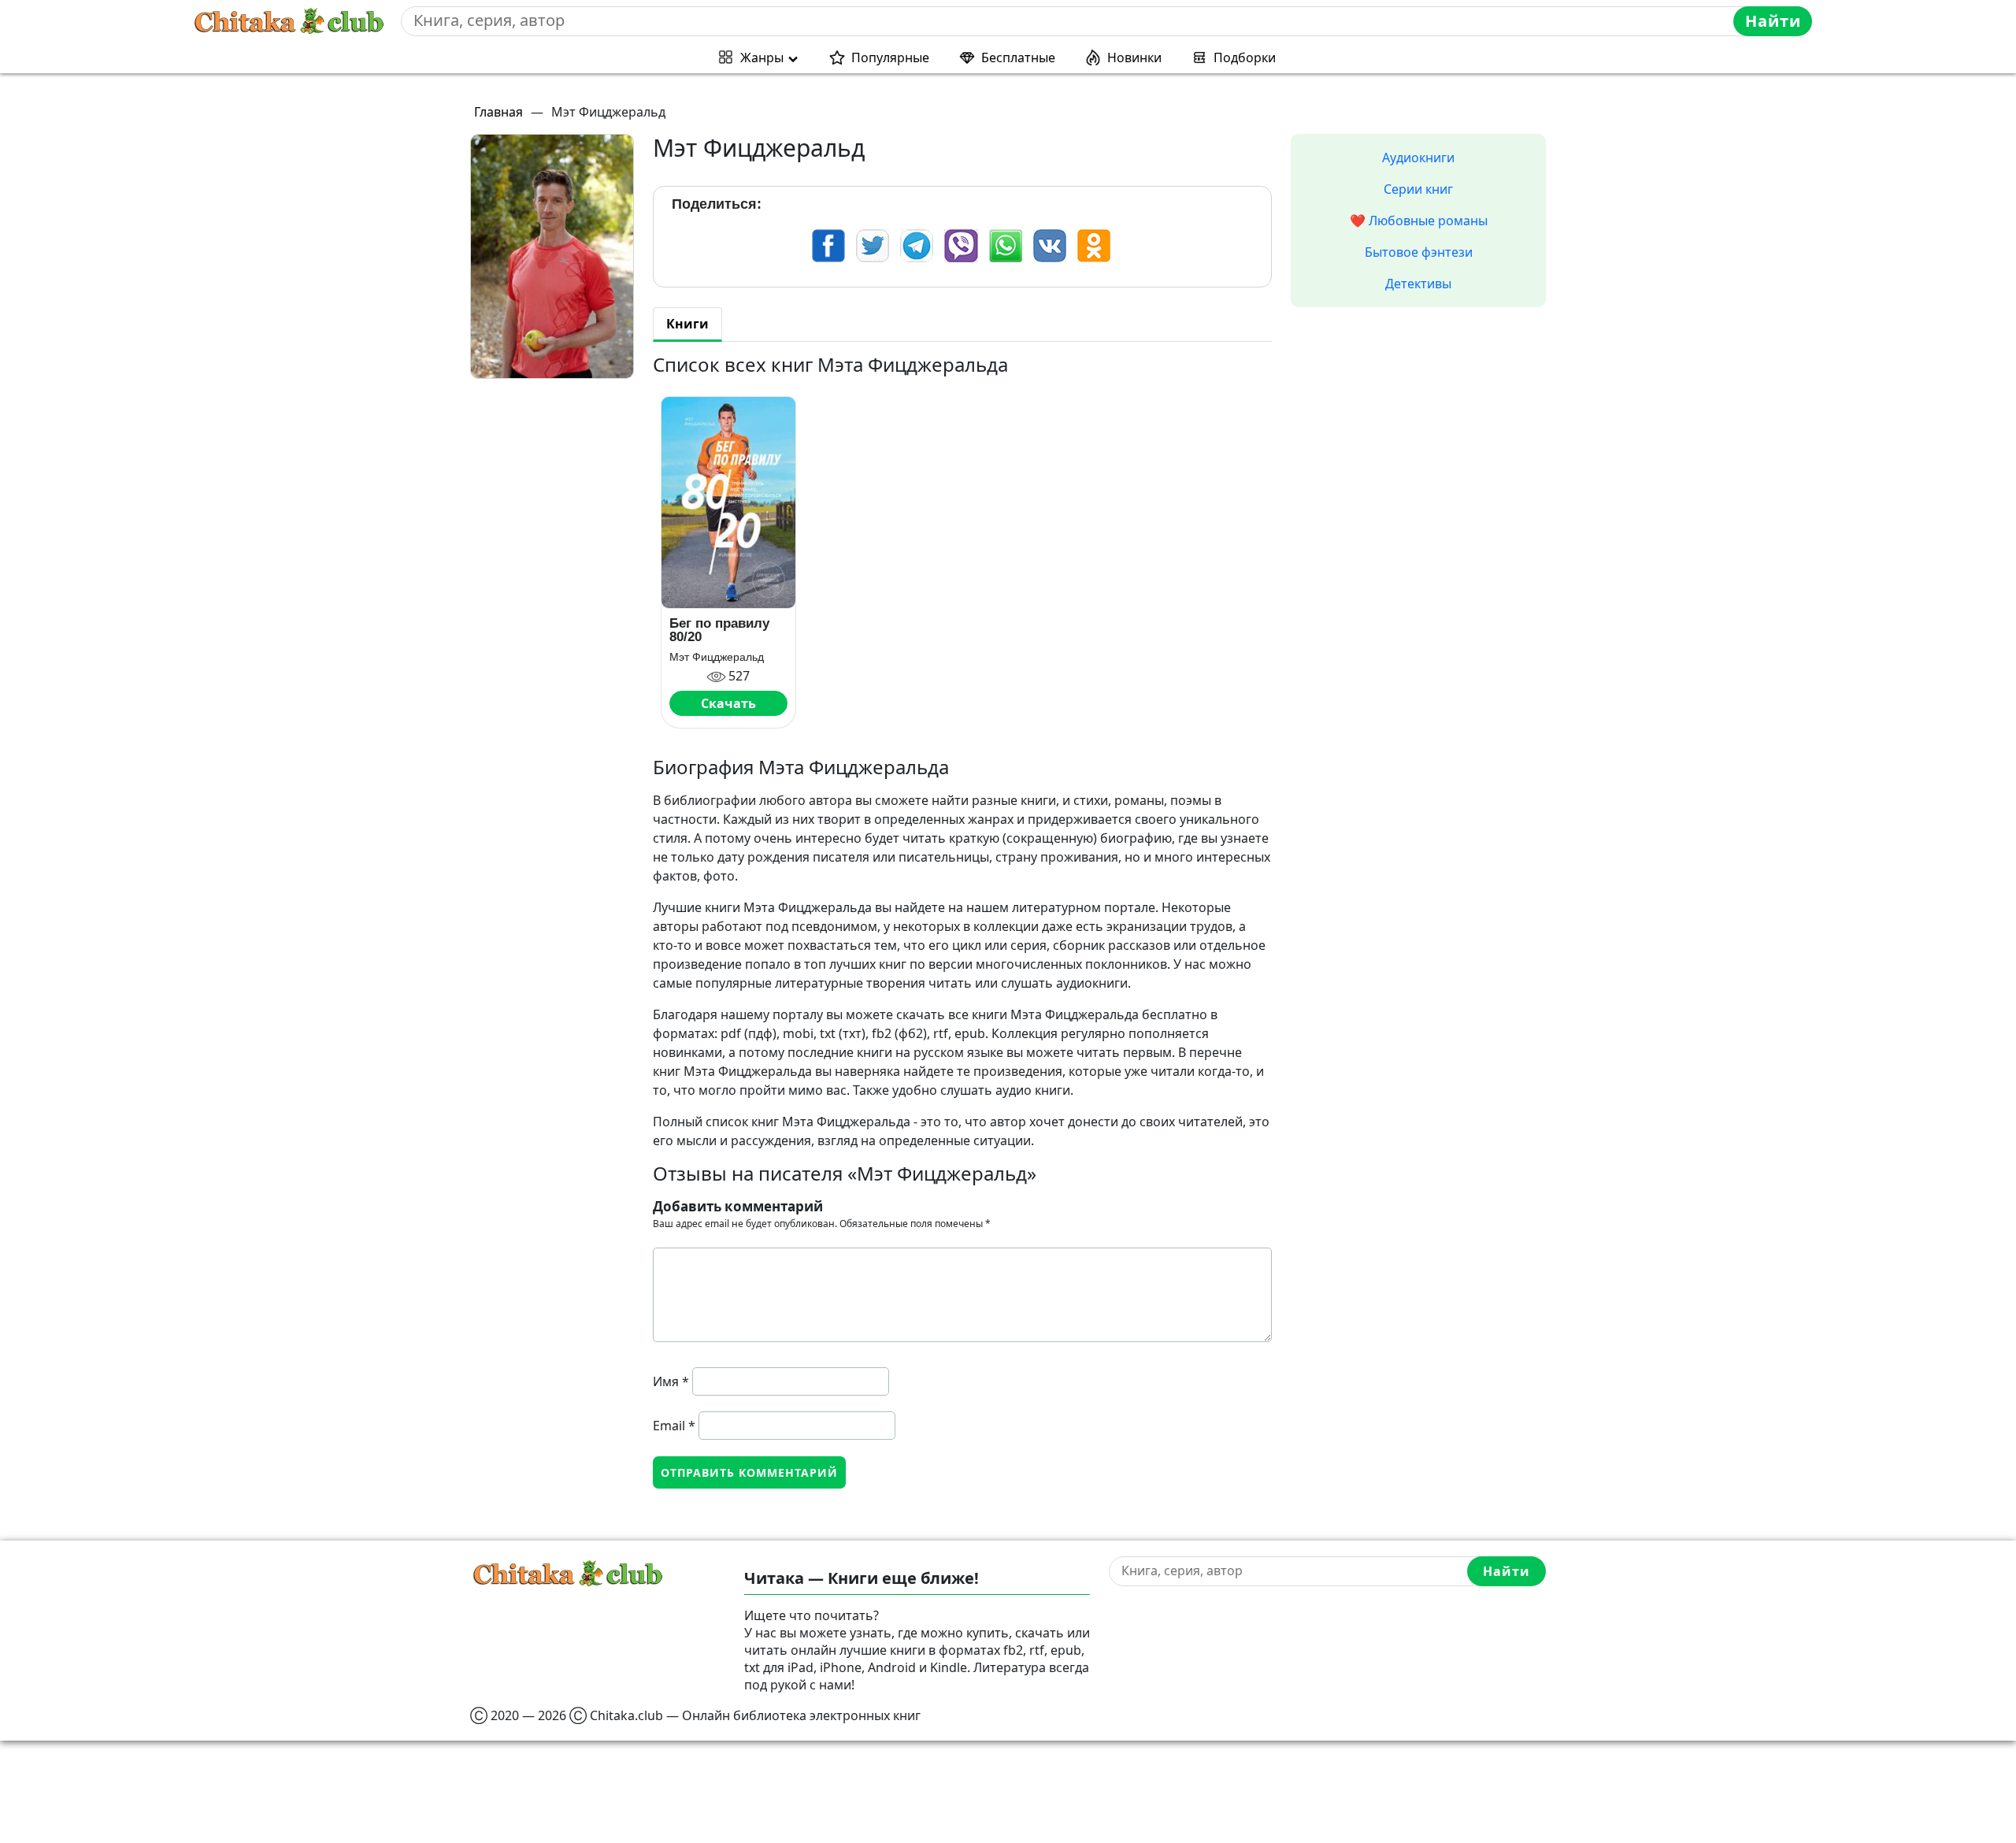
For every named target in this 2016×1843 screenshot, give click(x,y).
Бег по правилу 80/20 (719, 630)
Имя (671, 1381)
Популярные (890, 57)
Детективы (1418, 284)
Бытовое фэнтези (1419, 252)
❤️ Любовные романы (1419, 221)
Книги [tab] (687, 324)
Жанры (762, 57)
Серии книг (1418, 189)
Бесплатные (1018, 57)
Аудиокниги (1418, 158)
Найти (1773, 21)
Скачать (728, 703)
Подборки (1245, 57)
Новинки (1134, 57)
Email (674, 1426)
